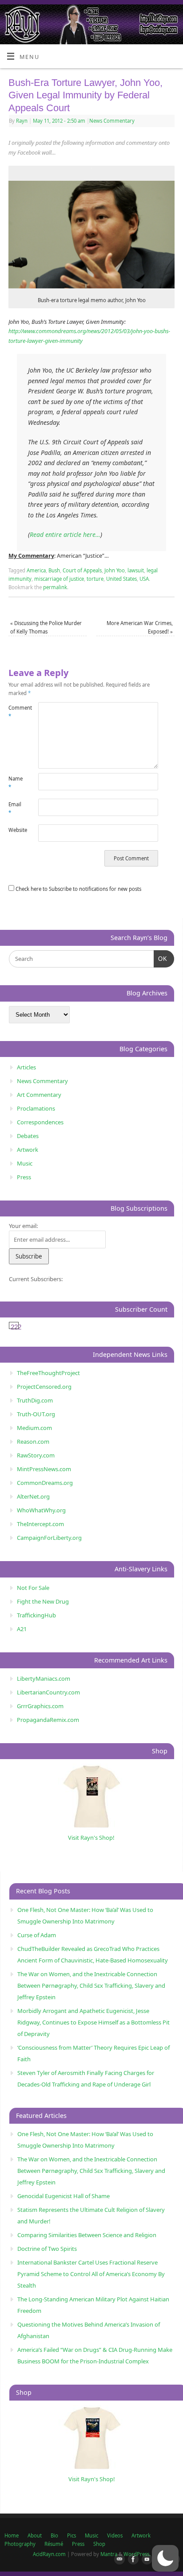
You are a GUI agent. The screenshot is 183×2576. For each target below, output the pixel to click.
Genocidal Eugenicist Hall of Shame (64, 2196)
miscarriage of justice (59, 579)
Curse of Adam (37, 1935)
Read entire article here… (65, 534)
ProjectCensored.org (44, 1387)
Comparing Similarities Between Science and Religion (87, 2235)
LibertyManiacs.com (44, 1678)
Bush (54, 570)
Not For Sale (33, 1588)
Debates (28, 1136)
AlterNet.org (33, 1496)
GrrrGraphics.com (40, 1706)
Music (25, 1163)
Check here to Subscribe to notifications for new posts (78, 889)
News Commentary (112, 121)
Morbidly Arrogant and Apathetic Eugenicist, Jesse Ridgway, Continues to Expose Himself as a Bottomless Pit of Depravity (93, 2022)
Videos (115, 2535)
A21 (22, 1629)
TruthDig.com (35, 1400)
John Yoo (115, 570)
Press (24, 1177)
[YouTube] (145, 2560)
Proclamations (36, 1108)
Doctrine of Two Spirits (47, 2249)
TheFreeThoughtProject (48, 1373)
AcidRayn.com (49, 2554)
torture (95, 579)
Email (15, 808)
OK (161, 959)
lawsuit (136, 570)
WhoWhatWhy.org (41, 1510)
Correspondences (40, 1122)
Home (12, 2535)
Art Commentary (39, 1095)
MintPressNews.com (44, 1469)
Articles (26, 1067)
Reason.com (33, 1441)
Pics (72, 2535)
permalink (55, 587)
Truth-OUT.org (36, 1414)
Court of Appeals (82, 570)
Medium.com (34, 1428)
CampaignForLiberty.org (49, 1538)
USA (144, 579)
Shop (99, 2544)
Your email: (23, 1226)
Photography (20, 2544)
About (35, 2535)
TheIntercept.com (40, 1524)
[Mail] (118, 2560)
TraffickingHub (36, 1615)
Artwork (28, 1150)
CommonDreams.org (45, 1483)
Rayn (22, 121)
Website (16, 830)
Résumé (54, 2544)
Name (16, 783)
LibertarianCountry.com (48, 1692)
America (36, 570)
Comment (16, 712)
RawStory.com (36, 1455)
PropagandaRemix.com (48, 1720)
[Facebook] (131, 2560)
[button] (165, 2558)
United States (121, 579)
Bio (54, 2535)
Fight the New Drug (43, 1601)
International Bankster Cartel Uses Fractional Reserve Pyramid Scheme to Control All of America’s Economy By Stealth (91, 2274)
